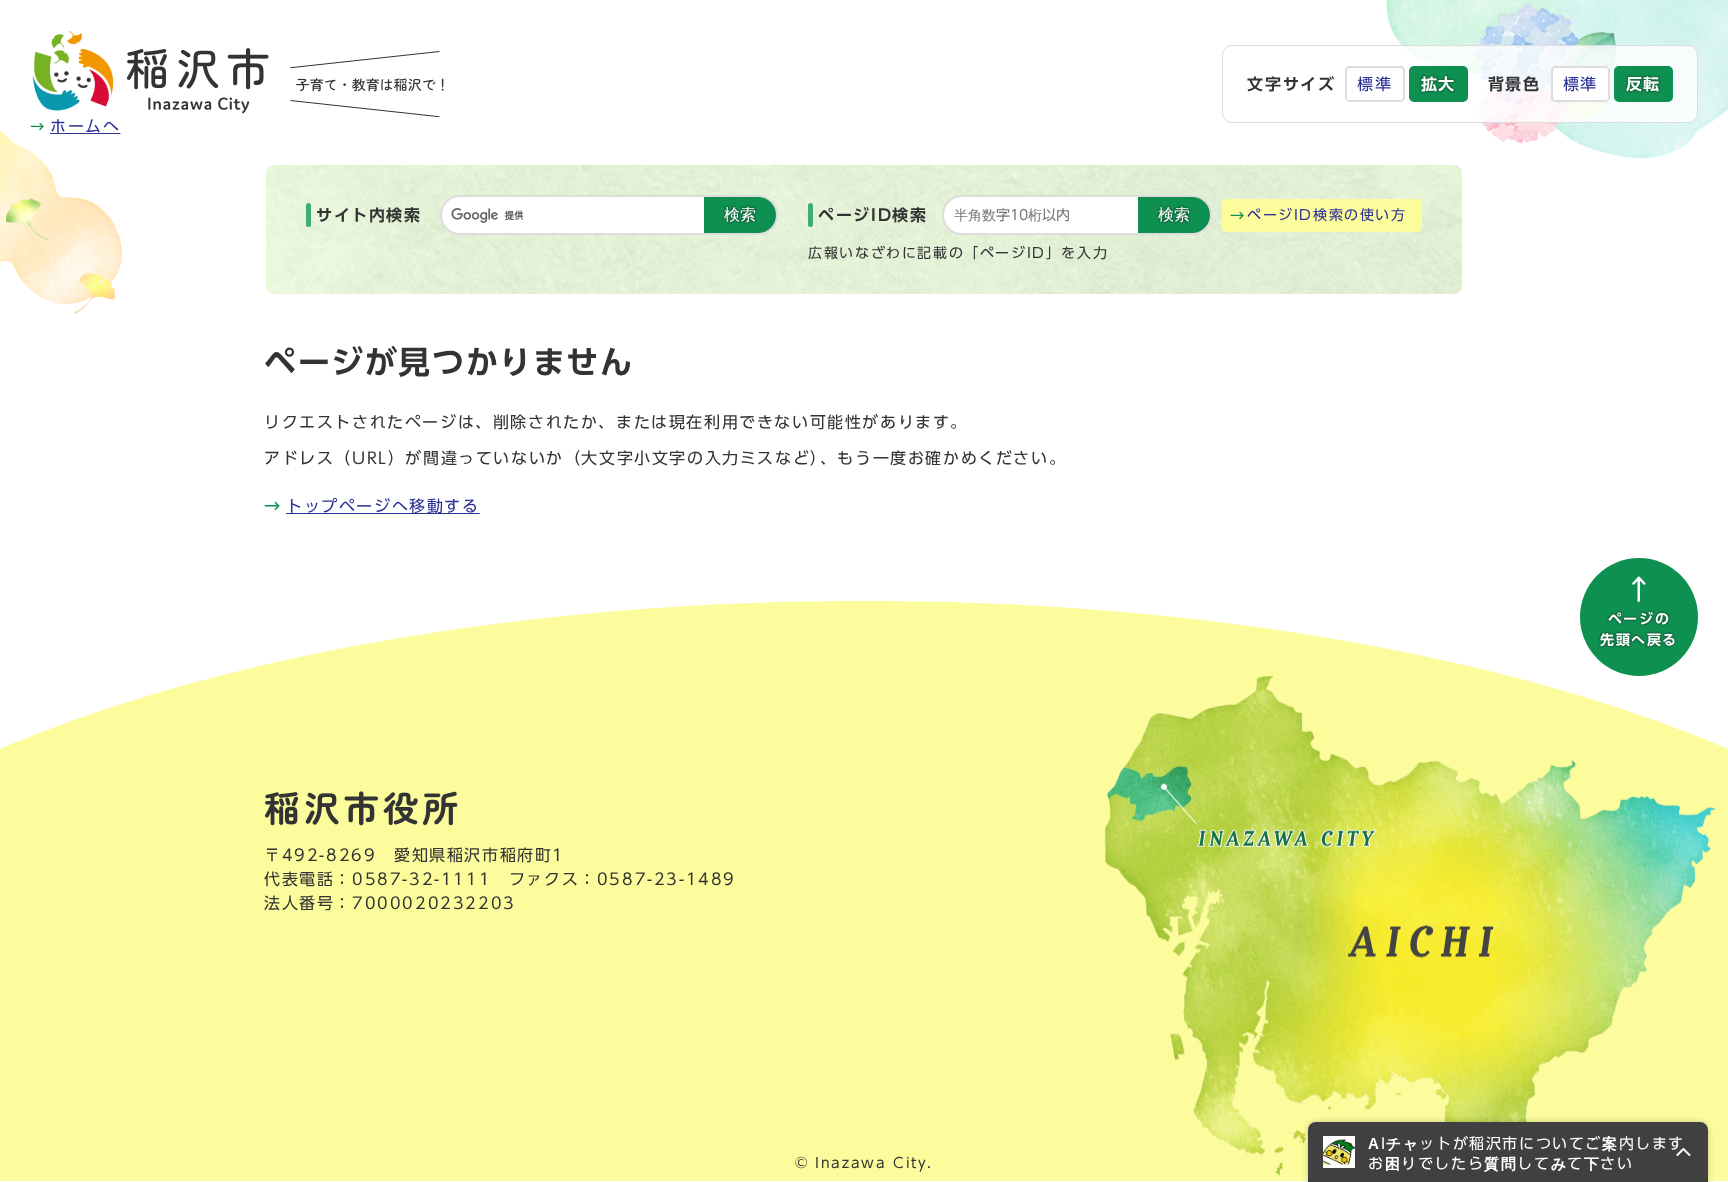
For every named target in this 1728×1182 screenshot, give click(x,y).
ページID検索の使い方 (1327, 215)
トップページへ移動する (383, 506)
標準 (1374, 84)
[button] (1508, 1152)
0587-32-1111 (421, 879)
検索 (740, 214)
